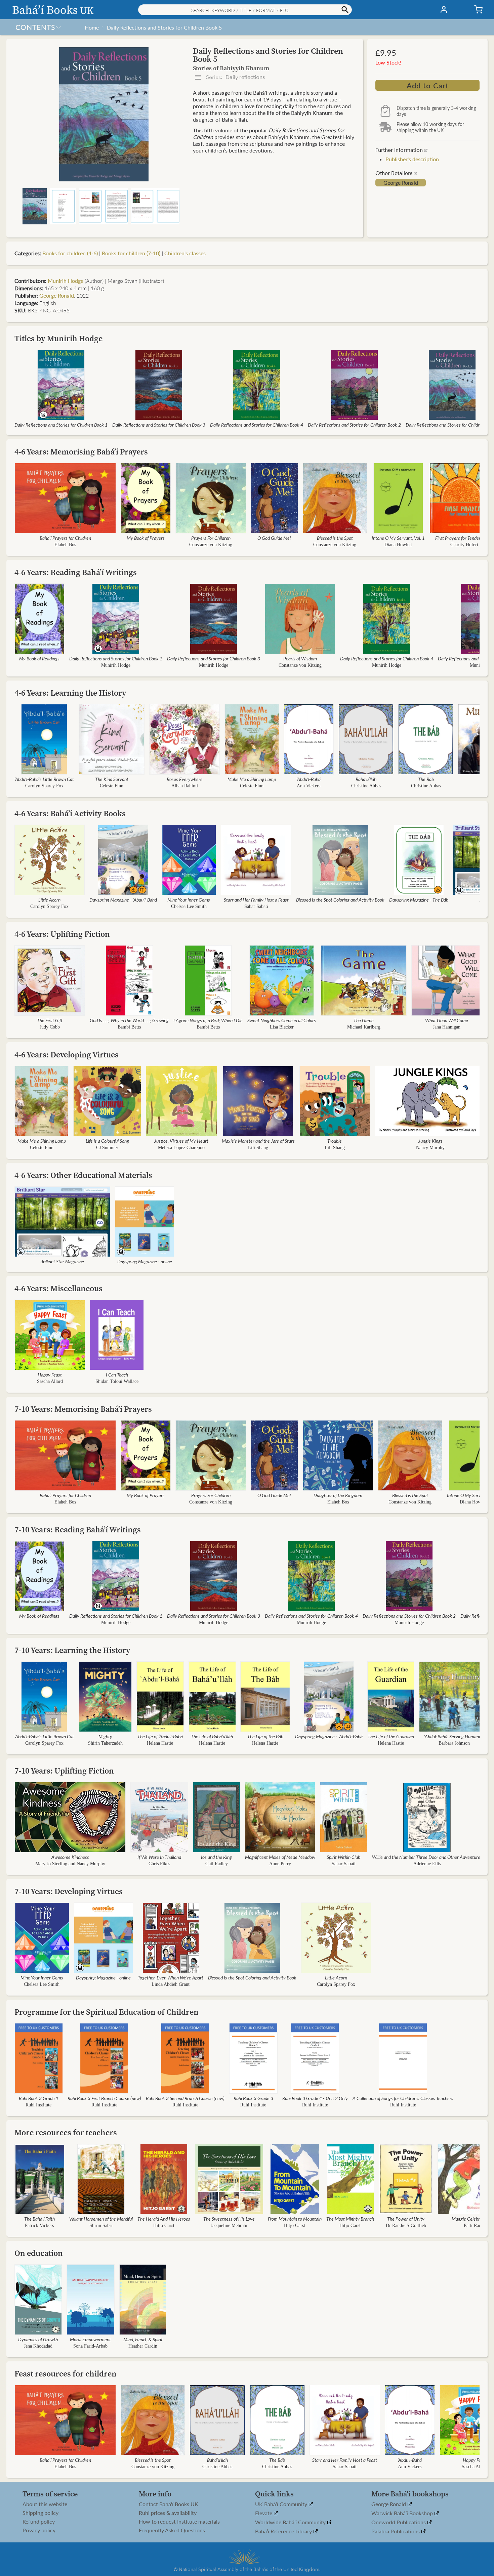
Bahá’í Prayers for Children (65, 538)
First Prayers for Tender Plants (464, 538)
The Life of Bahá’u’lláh (212, 1736)
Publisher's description (412, 159)
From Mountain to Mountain (295, 2219)
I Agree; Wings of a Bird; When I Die (208, 1020)
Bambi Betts (129, 1027)
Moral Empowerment (90, 2339)
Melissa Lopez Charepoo (181, 1148)
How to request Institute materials (179, 2522)
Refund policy (39, 2522)
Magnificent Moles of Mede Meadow (280, 1857)
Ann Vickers (308, 786)
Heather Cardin (143, 2346)
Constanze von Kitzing (211, 545)
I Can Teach (117, 1374)
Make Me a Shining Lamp (252, 779)
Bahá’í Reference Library (284, 2531)
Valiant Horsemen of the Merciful (101, 2219)
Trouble (335, 1141)
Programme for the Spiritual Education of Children (107, 2012)
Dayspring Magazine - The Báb (419, 900)
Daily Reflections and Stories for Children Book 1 (61, 425)
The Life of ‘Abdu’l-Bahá (160, 1736)
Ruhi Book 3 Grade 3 (253, 2098)
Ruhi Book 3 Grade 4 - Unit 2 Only (315, 2098)
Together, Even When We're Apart (171, 1977)
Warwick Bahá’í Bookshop (403, 2513)
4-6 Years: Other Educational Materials (83, 1175)
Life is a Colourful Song (107, 1141)
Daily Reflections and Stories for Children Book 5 (164, 27)
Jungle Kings (430, 1141)
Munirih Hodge (66, 281)
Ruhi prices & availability (168, 2513)
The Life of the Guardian (391, 1736)
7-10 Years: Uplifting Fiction (64, 1771)
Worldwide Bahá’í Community (291, 2522)
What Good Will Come (447, 1020)
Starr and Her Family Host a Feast (256, 900)
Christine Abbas (366, 786)
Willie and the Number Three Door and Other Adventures (427, 1857)
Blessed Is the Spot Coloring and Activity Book (340, 900)
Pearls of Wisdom (300, 658)
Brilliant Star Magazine (62, 1261)
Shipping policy (40, 2513)
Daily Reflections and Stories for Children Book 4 (257, 425)
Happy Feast (50, 1374)
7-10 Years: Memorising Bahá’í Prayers (83, 1409)
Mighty (105, 1736)
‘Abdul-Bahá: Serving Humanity (454, 1736)
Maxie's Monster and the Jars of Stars (258, 1141)
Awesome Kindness (70, 1857)
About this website (45, 2504)
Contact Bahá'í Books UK (169, 2504)
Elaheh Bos (65, 545)
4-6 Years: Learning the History (70, 693)
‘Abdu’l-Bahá (308, 779)
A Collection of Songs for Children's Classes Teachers (403, 2098)
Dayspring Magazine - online (145, 1261)
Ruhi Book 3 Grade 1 (39, 2098)
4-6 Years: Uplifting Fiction (62, 934)
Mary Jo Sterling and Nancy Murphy (70, 1864)
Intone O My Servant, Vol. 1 (398, 538)
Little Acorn (49, 900)
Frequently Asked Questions (172, 2530)
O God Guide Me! (274, 538)
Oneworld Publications (399, 2522)
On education (39, 2253)
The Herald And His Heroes (164, 2219)
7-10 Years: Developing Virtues (69, 1891)
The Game (364, 1020)
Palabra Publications (396, 2531)
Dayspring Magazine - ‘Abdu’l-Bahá (123, 900)
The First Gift (50, 1020)
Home (92, 27)
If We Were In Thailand (159, 1857)
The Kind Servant (112, 779)
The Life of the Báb (265, 1736)
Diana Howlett (398, 545)
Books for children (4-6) (70, 253)
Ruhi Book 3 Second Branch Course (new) (185, 2098)
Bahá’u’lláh (366, 779)
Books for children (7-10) (131, 253)
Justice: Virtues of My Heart (181, 1141)
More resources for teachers (66, 2132)
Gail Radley (216, 1864)
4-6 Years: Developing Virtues (67, 1055)
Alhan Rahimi (185, 786)
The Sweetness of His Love (229, 2219)
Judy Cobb (50, 1027)
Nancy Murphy (430, 1148)
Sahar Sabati (256, 906)
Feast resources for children (66, 2374)
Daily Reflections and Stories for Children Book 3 (159, 425)
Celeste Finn (112, 786)
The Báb (426, 779)
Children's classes (185, 253)
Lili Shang (258, 1148)
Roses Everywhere (185, 779)
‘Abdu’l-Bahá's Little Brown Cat (44, 779)
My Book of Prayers (146, 538)
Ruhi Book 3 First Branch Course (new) (104, 2098)
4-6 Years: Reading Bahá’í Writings (76, 572)
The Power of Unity (406, 2219)
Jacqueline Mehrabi (229, 2225)
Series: (235, 77)
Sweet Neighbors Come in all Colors (282, 1020)
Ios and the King (216, 1857)
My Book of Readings (39, 658)
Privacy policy (39, 2530)
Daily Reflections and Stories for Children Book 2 (354, 425)
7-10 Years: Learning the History (72, 1650)
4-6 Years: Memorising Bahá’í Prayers (81, 452)
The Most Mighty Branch (350, 2219)
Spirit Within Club (343, 1857)
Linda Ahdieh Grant (171, 1984)
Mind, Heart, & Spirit (143, 2339)
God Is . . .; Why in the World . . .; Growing (129, 1020)
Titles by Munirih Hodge (58, 338)
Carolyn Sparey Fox (44, 786)
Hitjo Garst (164, 2225)
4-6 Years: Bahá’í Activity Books (70, 813)
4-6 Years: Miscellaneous (58, 1288)
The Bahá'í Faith (39, 2219)
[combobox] (245, 10)
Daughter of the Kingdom (338, 1495)
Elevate (264, 2513)
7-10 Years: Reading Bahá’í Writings (78, 1530)
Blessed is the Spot (335, 538)
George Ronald (401, 183)
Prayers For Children (211, 538)
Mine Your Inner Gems (189, 900)
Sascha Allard (50, 1381)
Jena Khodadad (38, 2346)
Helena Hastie (160, 1743)
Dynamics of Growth (38, 2339)
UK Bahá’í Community (282, 2504)
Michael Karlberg (364, 1027)
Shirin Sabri (101, 2225)
